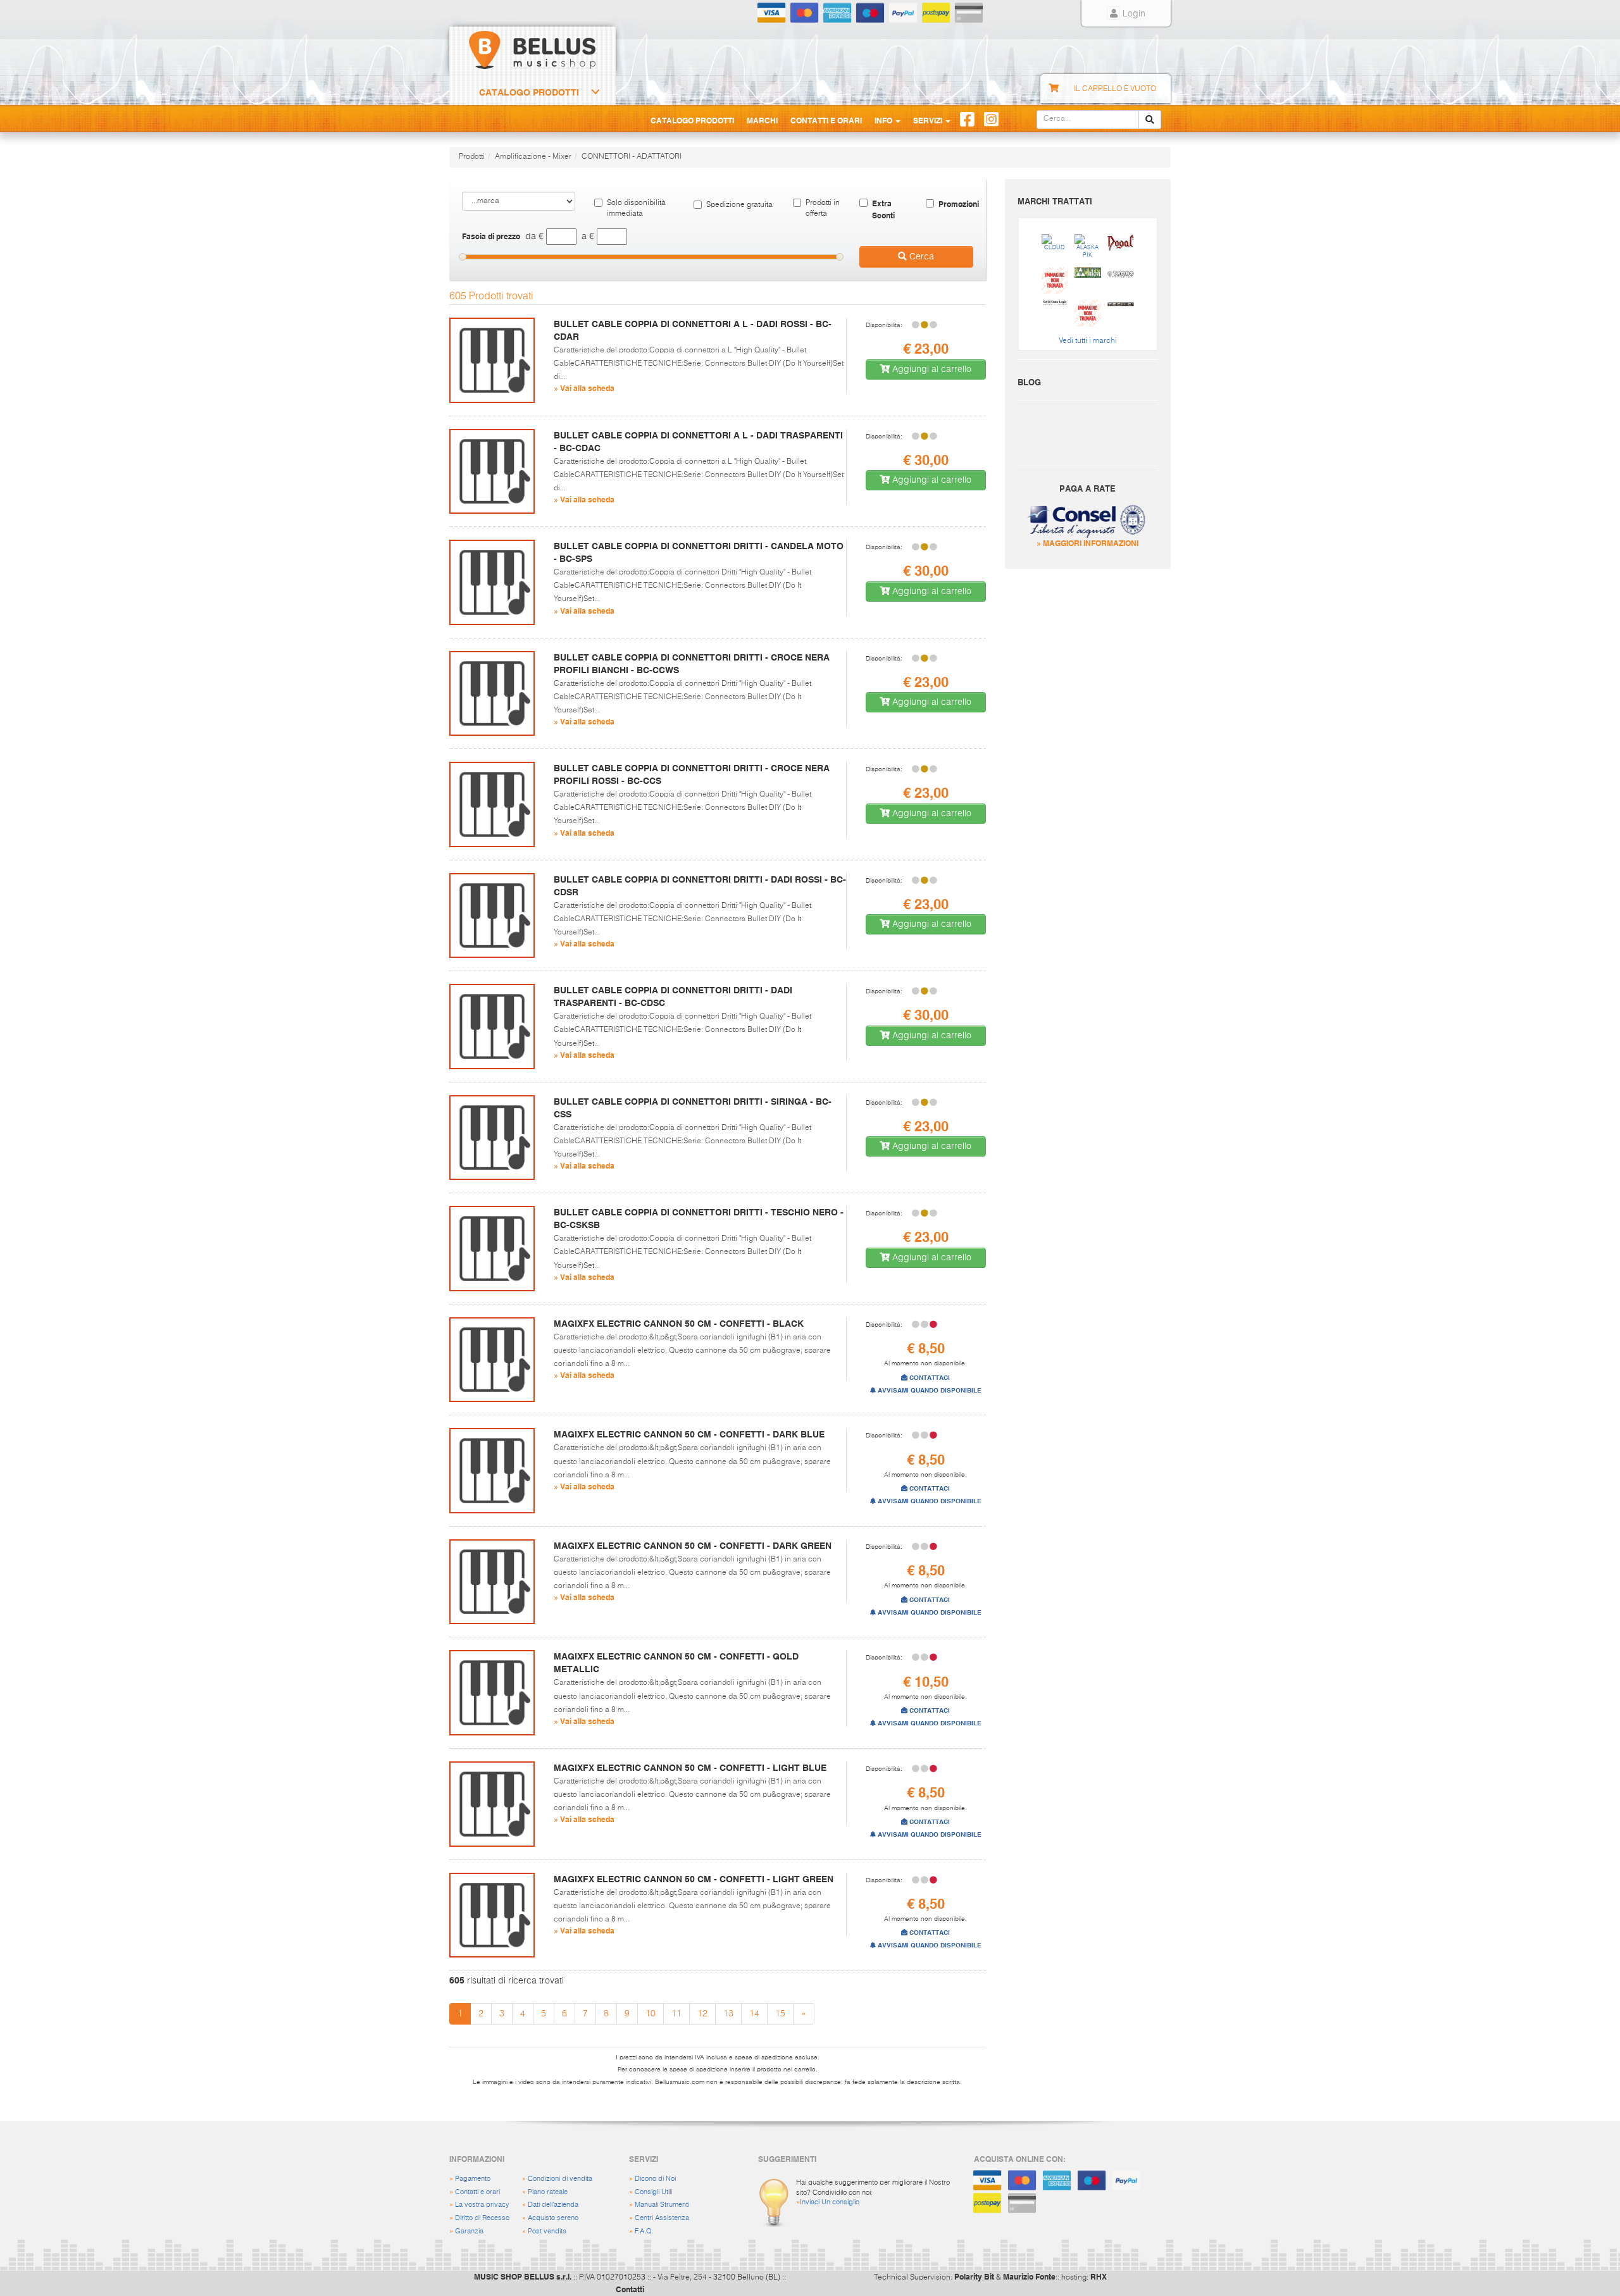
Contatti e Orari (826, 120)
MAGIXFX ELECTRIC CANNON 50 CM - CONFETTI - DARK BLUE (689, 1434)
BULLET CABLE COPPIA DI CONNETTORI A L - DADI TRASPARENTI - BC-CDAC (698, 442)
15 (780, 2014)
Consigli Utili (653, 2192)
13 (728, 2014)
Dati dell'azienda (553, 2205)
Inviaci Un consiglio (830, 2202)
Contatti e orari (477, 2192)
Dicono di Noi (655, 2179)
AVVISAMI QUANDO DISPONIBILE (929, 1390)
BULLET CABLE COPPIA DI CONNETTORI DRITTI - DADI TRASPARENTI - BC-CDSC (673, 996)
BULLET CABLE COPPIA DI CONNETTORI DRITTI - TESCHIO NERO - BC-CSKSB (699, 1219)
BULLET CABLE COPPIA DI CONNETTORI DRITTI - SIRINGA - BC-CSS (693, 1108)
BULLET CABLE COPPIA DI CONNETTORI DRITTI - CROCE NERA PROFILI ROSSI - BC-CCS (692, 774)
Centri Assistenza (662, 2218)
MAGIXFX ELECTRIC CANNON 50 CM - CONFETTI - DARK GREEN (693, 1546)
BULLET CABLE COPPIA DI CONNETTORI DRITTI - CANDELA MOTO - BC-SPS (699, 552)
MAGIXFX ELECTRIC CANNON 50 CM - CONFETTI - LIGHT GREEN (694, 1879)
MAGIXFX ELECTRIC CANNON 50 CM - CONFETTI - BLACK (679, 1324)
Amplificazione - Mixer (533, 157)
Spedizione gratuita (739, 205)
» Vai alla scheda (584, 388)
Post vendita (547, 2231)
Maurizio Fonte (1029, 2276)
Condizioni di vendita (560, 2179)
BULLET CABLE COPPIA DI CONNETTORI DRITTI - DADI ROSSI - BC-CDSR (700, 886)
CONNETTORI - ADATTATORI (632, 157)
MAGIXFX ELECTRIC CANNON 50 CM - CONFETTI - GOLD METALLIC (676, 1663)
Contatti (630, 2289)
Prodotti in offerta (823, 208)
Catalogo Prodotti (529, 92)
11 (676, 2014)
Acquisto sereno (553, 2218)
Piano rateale (548, 2192)
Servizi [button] (929, 120)
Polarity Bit (974, 2276)
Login (1133, 14)
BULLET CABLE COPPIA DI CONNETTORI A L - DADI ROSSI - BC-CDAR (693, 330)
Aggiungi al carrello (931, 369)
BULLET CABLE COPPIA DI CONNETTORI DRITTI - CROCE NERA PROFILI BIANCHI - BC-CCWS (692, 664)
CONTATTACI (929, 1378)
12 (702, 2014)
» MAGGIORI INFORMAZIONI (1087, 543)
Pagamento (473, 2179)
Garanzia (469, 2231)
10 (651, 2014)
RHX (1099, 2276)
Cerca (920, 257)
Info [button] (884, 120)
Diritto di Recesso (482, 2218)
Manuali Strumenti (662, 2205)
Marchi (762, 120)
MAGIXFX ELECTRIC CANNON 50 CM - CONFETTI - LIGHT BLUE (690, 1768)
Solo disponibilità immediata (636, 208)
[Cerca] (1150, 120)
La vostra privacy (482, 2205)
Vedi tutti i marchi (1088, 341)
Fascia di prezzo (491, 236)
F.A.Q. (644, 2231)
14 (754, 2014)
